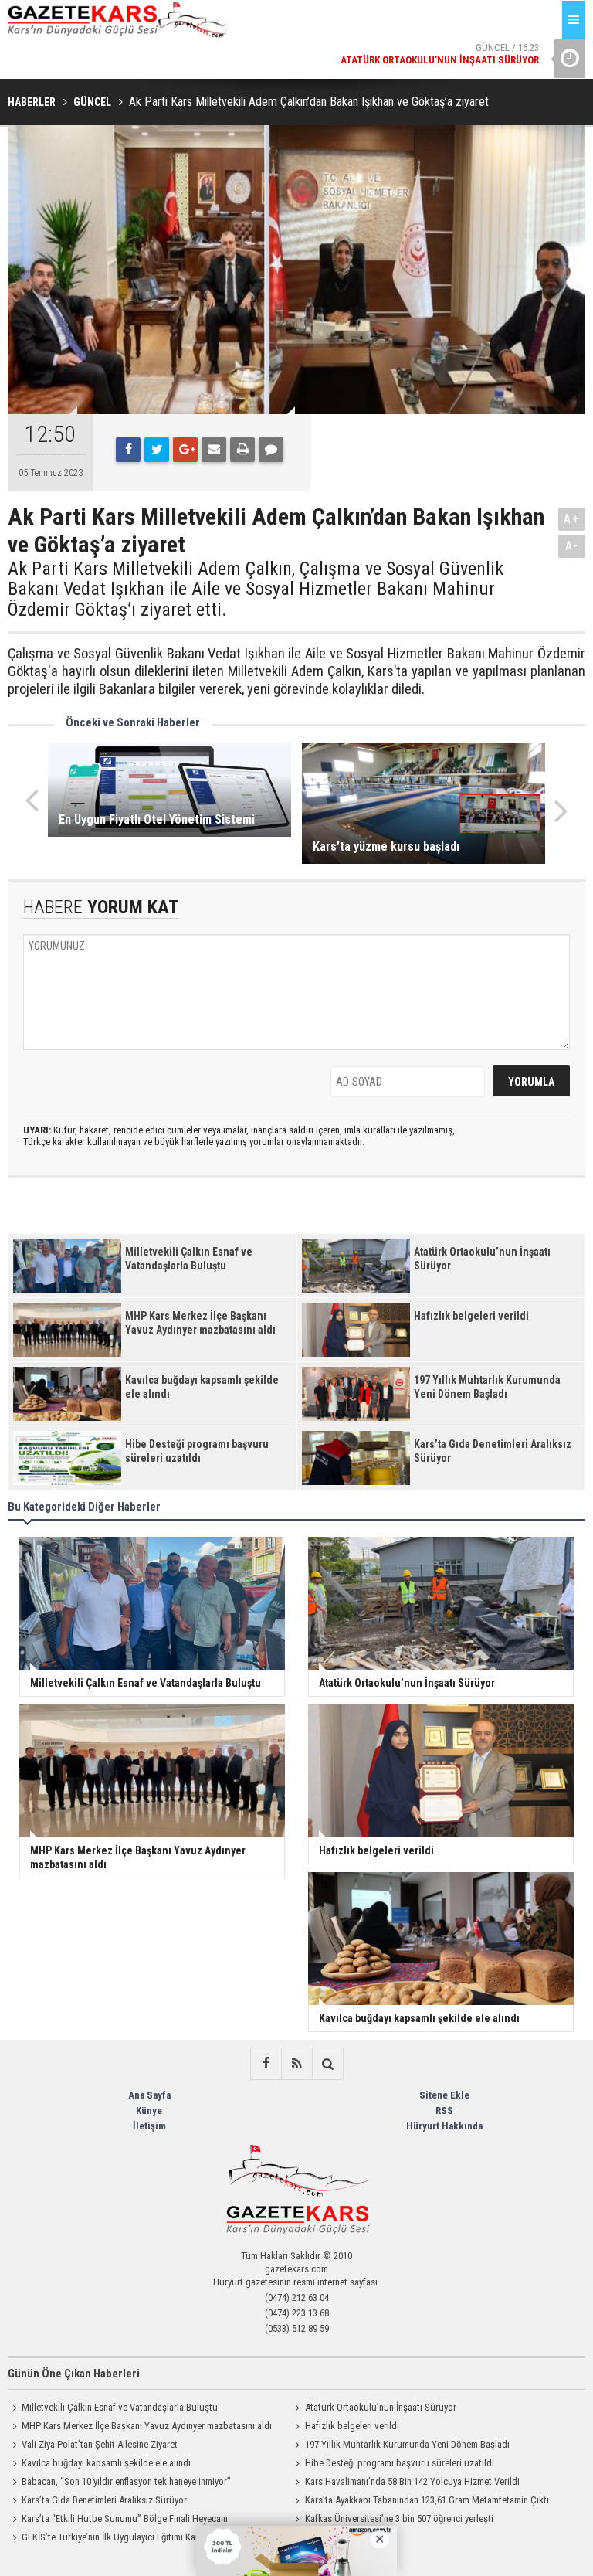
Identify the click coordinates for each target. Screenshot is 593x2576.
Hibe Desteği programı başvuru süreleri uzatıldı (400, 2463)
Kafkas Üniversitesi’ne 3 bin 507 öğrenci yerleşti (399, 2518)
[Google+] (185, 450)
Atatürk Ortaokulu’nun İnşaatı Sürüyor (381, 2407)
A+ (572, 519)
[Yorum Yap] (271, 450)
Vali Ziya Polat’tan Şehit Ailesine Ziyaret (100, 2444)
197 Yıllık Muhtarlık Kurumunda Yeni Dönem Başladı (407, 2444)
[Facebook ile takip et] (266, 2064)
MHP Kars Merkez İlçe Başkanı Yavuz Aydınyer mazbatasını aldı (147, 2426)
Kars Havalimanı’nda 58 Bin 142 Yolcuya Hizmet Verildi (412, 2481)
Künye (149, 2110)
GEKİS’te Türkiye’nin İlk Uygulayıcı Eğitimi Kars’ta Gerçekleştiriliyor (152, 2537)
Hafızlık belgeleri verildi (352, 2426)
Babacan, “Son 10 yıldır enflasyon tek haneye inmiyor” (126, 2481)
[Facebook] (128, 450)
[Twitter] (157, 450)
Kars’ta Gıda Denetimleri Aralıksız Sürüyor (104, 2500)
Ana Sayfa (149, 2095)
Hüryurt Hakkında (444, 2126)
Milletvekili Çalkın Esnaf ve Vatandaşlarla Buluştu (120, 2407)
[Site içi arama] (327, 2064)
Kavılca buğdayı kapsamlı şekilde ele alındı (106, 2463)
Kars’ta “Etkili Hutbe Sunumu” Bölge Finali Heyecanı (125, 2518)
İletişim (149, 2126)
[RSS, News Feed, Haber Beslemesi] (296, 2064)
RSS (444, 2110)
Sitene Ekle (444, 2095)
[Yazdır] (242, 450)
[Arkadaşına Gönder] (214, 450)
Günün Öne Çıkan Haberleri (74, 2374)
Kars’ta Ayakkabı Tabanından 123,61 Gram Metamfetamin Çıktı (427, 2500)
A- (572, 546)
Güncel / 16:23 (440, 45)
